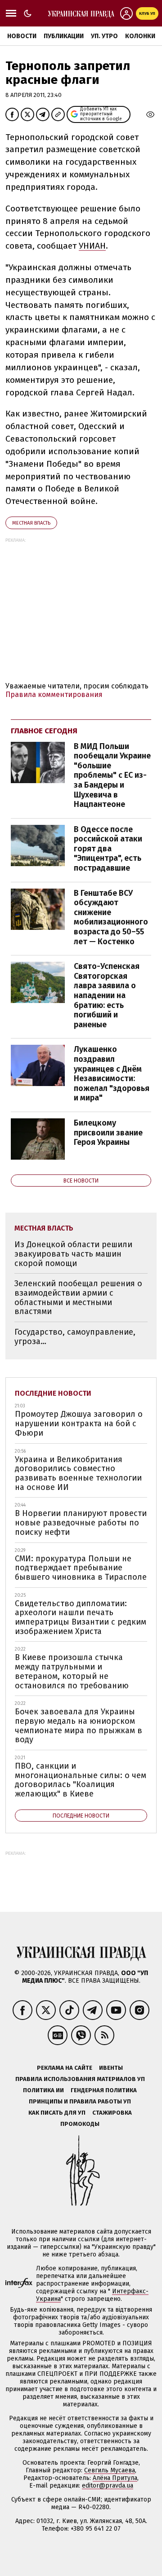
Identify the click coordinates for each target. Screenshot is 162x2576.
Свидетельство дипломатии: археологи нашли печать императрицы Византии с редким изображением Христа (81, 1617)
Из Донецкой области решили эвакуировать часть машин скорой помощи (73, 1254)
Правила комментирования (54, 694)
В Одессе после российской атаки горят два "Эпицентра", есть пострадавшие (108, 849)
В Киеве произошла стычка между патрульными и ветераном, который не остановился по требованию (72, 1671)
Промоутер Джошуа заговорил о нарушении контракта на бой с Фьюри (79, 1423)
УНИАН (92, 246)
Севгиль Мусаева (110, 2470)
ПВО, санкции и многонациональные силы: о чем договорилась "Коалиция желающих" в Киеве (81, 1780)
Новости (22, 36)
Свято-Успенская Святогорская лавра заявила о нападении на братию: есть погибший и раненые (107, 995)
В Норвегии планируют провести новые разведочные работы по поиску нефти (81, 1522)
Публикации (64, 36)
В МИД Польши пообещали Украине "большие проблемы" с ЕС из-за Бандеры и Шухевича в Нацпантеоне (112, 775)
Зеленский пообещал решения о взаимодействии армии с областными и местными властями (78, 1297)
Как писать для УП (57, 2113)
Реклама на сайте (65, 2068)
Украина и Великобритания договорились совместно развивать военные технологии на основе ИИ (78, 1473)
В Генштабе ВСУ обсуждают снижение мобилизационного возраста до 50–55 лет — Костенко (111, 917)
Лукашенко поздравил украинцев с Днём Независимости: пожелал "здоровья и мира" (112, 1073)
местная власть (31, 523)
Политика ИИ (43, 2090)
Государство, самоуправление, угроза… (75, 1337)
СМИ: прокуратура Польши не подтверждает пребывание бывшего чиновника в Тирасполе (81, 1568)
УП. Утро (104, 36)
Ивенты (111, 2068)
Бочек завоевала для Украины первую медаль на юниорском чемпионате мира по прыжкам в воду (79, 1726)
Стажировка (112, 2113)
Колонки (140, 36)
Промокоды (80, 2124)
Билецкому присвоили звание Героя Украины (108, 1132)
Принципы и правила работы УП (80, 2101)
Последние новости (53, 1393)
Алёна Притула (115, 2478)
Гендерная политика (104, 2090)
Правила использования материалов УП (80, 2079)
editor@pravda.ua (108, 2486)
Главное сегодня (44, 731)
